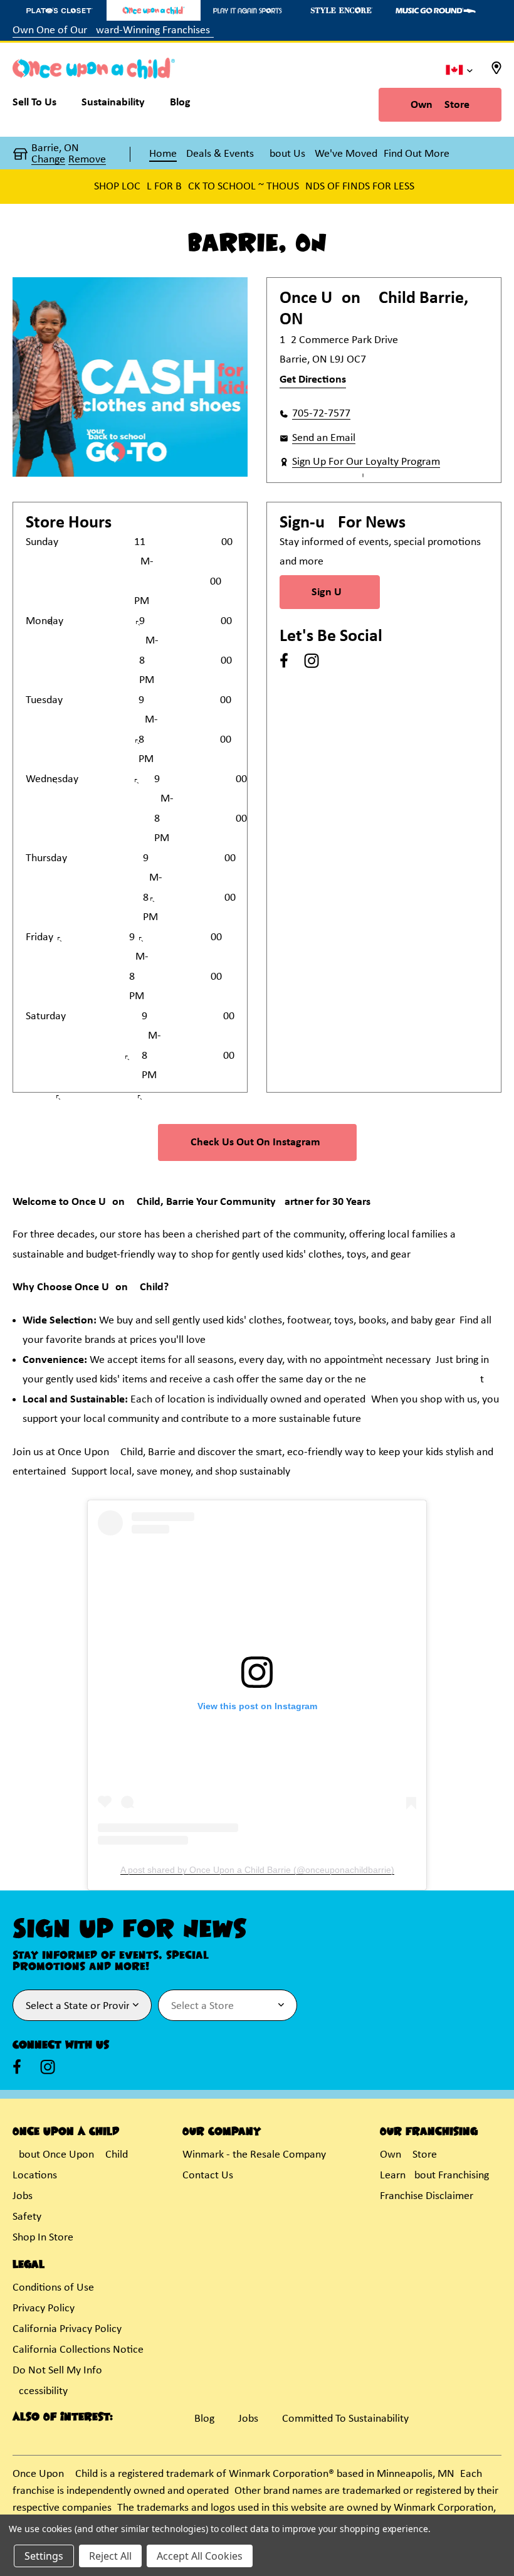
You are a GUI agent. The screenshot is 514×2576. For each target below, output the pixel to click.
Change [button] (48, 160)
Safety (27, 2217)
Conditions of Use (53, 2288)
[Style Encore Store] (342, 10)
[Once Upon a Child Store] (154, 10)
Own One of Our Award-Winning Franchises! (113, 30)
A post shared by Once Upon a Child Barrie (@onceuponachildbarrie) (257, 1870)
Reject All (110, 2556)
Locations (35, 2176)
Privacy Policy (44, 2308)
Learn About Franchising (434, 2176)
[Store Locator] (496, 72)
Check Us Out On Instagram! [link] (257, 1142)
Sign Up (330, 592)
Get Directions (313, 380)
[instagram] (312, 660)
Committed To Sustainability (345, 2419)
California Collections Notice (78, 2350)
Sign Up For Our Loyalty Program (366, 462)
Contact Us (208, 2176)
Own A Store (440, 105)
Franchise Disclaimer (427, 2196)
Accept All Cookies (200, 2556)
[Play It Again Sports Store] (248, 10)
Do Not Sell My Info (57, 2371)
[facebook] (284, 660)
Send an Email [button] (324, 438)
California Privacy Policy (67, 2329)
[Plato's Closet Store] (60, 10)
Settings (44, 2556)
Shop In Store (43, 2238)
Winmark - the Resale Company (254, 2155)
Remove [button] (87, 160)
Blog (204, 2419)
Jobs (23, 2196)
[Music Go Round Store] (436, 10)
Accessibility (40, 2391)
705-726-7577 (321, 414)
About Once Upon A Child (70, 2155)
